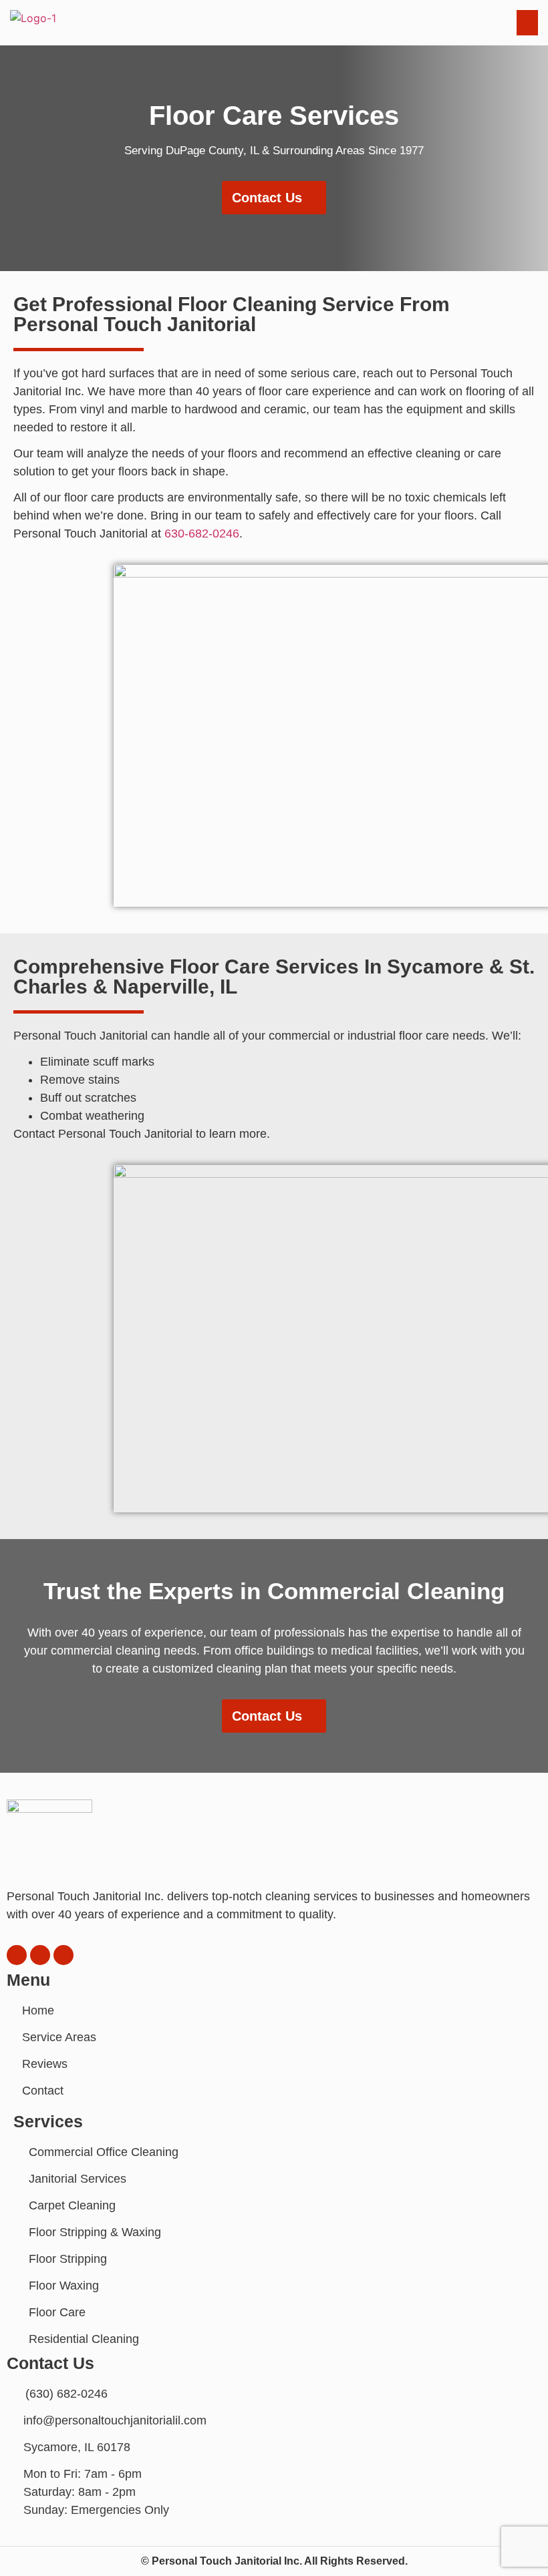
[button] (409, 23)
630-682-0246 (202, 533)
